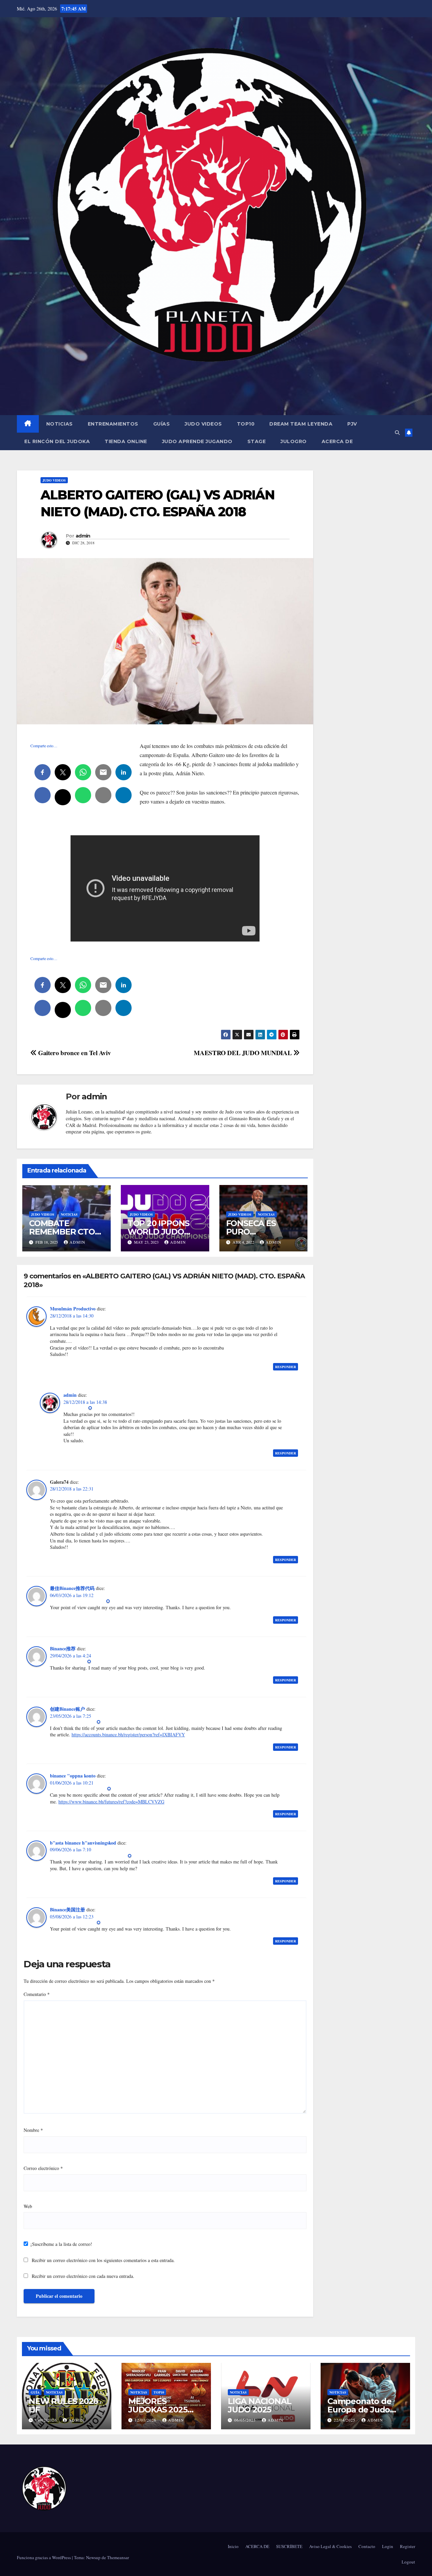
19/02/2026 (47, 2420)
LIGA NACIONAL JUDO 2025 (259, 2405)
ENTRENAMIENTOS (113, 424)
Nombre (33, 2130)
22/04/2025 (345, 2420)
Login (388, 2546)
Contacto (367, 2546)
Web (28, 2206)
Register (408, 2546)
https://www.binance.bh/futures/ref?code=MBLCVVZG (111, 1802)
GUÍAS (162, 424)
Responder (286, 1367)
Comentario (37, 1994)
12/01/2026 (146, 2420)
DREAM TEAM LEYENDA (301, 424)
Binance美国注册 (67, 1909)
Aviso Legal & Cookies (330, 2546)
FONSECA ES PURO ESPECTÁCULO (255, 1232)
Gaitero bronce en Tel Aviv (74, 1053)
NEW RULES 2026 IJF (63, 2405)
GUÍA (35, 2392)
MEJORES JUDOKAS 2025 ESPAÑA (158, 2410)
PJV (352, 424)
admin (83, 536)
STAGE (257, 441)
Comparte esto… (44, 746)
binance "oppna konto (73, 1776)
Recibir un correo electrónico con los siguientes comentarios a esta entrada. (103, 2260)
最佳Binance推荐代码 (72, 1588)
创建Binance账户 (67, 1709)
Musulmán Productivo (73, 1309)
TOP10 (246, 424)
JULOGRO (294, 441)
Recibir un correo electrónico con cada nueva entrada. (83, 2276)
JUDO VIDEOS (203, 424)
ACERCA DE (337, 441)
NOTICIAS (60, 424)
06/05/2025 (246, 2420)
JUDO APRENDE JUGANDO (197, 441)
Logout (408, 2562)
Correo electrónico (43, 2168)
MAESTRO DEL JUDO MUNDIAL (243, 1053)
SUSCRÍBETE (289, 2546)
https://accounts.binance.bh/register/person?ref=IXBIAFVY (128, 1734)
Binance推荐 (63, 1648)
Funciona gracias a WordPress (44, 2557)
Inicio (233, 2546)
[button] (397, 432)
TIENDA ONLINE (126, 441)
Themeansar (118, 2557)
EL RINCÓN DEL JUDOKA (57, 441)
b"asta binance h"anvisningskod (83, 1843)
